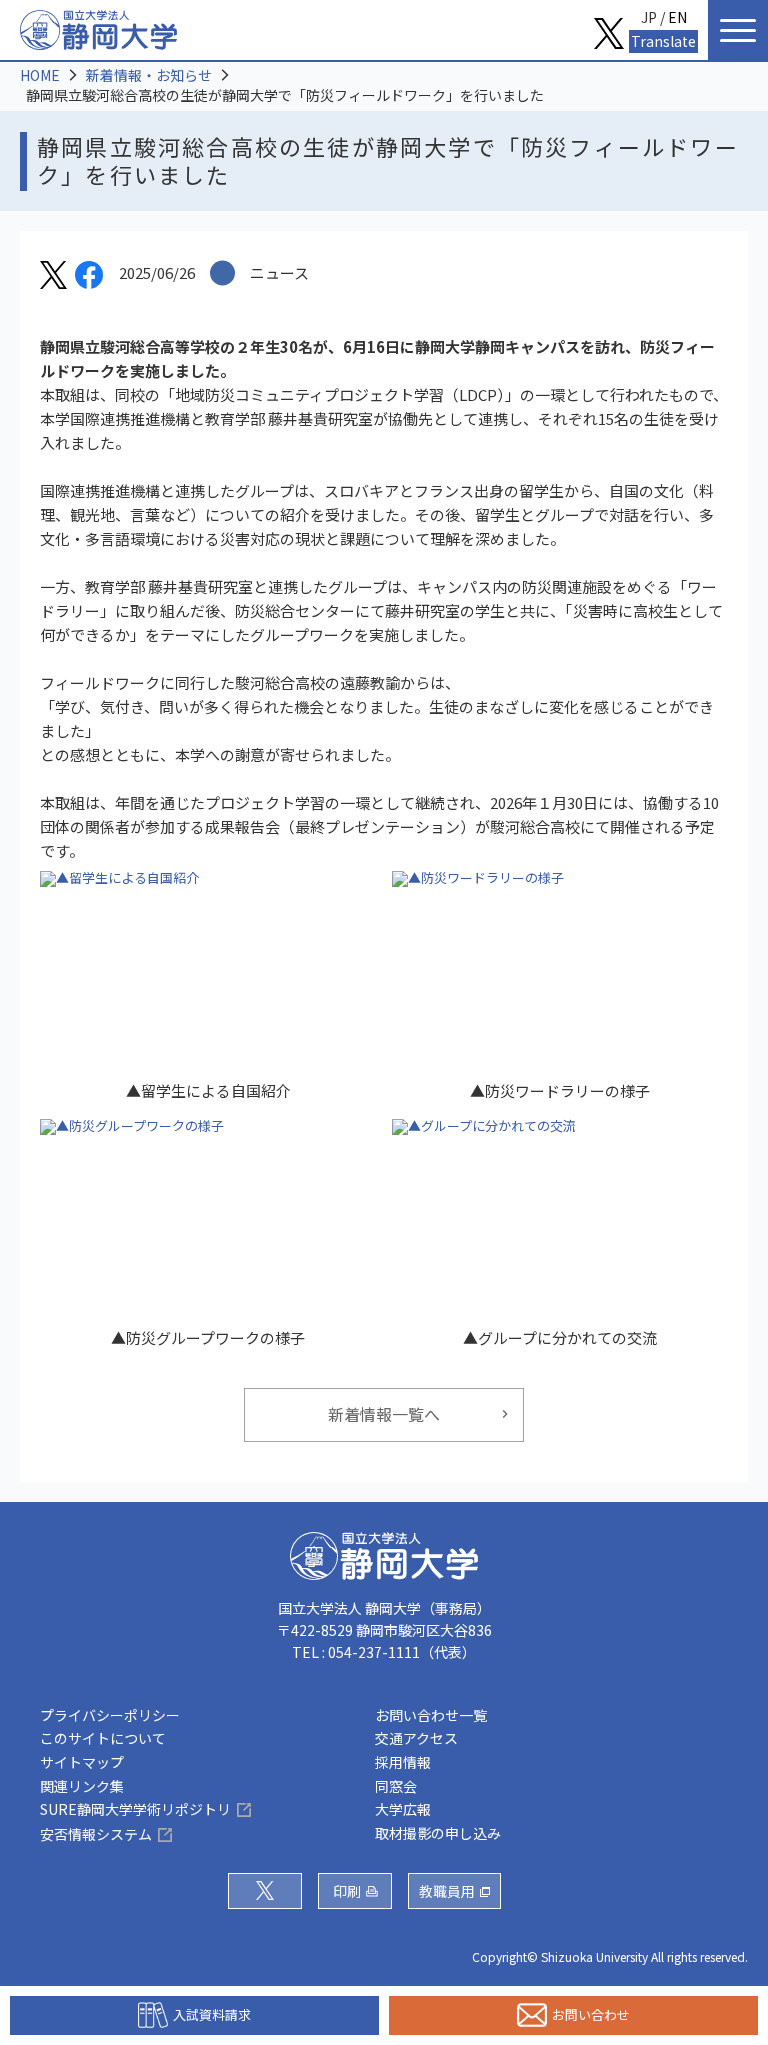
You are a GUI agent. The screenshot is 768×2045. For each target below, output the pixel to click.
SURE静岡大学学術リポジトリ (135, 1809)
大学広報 (403, 1809)
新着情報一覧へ (384, 1414)
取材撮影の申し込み (438, 1833)
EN (677, 17)
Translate (663, 41)
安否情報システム (96, 1834)
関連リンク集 (82, 1786)
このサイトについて (103, 1738)
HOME (40, 75)
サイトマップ (82, 1762)
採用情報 (403, 1762)
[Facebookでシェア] (89, 278)
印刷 (347, 1891)
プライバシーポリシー (110, 1715)
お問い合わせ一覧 (431, 1715)
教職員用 (447, 1891)
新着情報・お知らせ (149, 75)
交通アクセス (416, 1738)
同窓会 (396, 1786)
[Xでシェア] (53, 278)
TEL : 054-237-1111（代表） (384, 1652)
